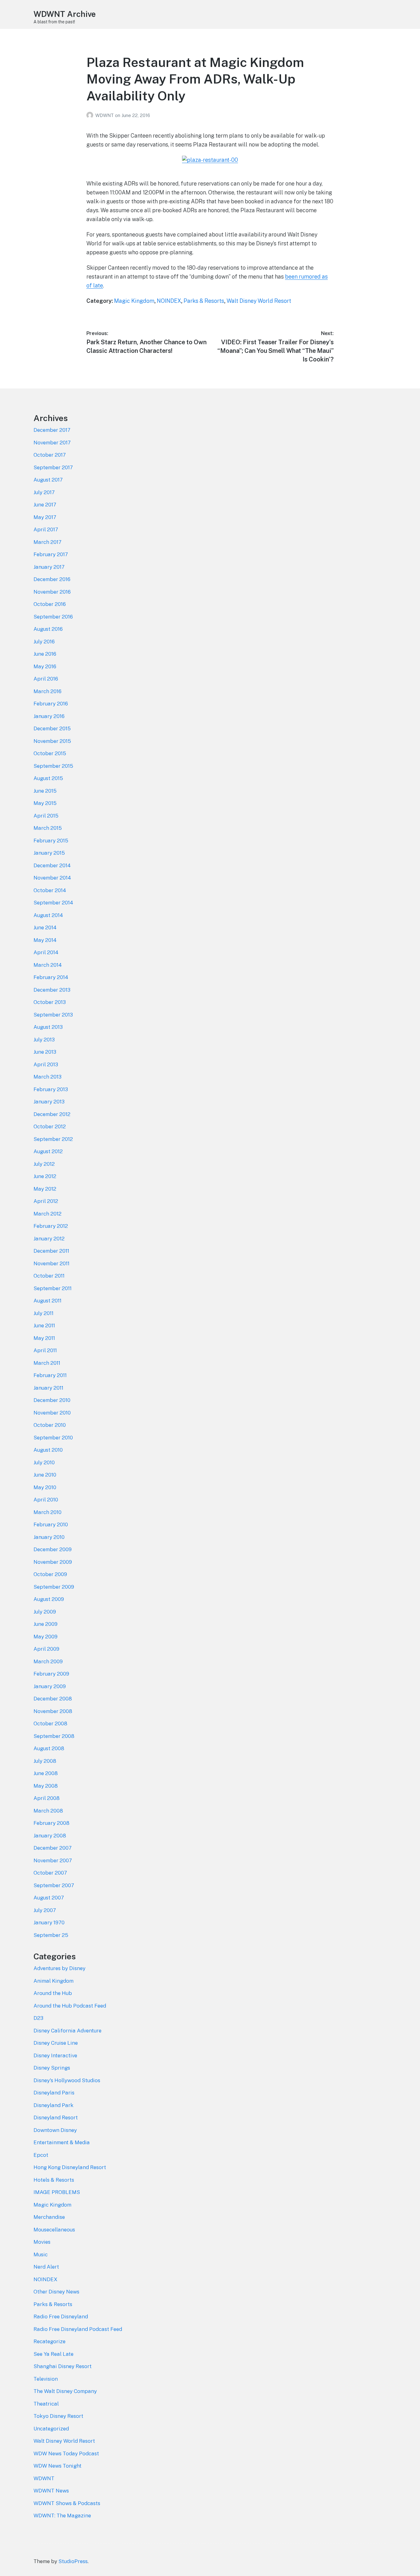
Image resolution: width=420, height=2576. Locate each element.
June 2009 (46, 1624)
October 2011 (49, 1276)
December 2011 (51, 1251)
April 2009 (46, 1649)
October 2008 (50, 1723)
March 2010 (48, 1512)
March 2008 (48, 1811)
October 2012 (50, 1126)
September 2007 (54, 1885)
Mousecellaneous (54, 2230)
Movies (42, 2242)
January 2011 (48, 1388)
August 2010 (48, 1450)
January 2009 (50, 1686)
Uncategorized (51, 2429)
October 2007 (50, 1873)
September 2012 (53, 1139)
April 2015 (46, 816)
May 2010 (45, 1487)
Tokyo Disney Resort (58, 2416)
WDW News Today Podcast (66, 2453)
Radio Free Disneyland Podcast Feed (78, 2329)
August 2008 (49, 1748)
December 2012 (52, 1114)
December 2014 (52, 865)
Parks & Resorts (204, 301)
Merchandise (49, 2217)
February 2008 (52, 1823)
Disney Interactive (55, 2055)
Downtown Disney (55, 2130)
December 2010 (52, 1400)
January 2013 (49, 1102)
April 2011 (45, 1350)
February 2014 (51, 977)
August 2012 (48, 1151)
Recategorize (50, 2341)
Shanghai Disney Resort (63, 2366)
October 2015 (50, 753)
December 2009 (53, 1549)
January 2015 (49, 853)
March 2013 (48, 1077)
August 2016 (48, 629)
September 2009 (54, 1587)
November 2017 (52, 443)
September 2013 (53, 1015)
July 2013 (44, 1040)
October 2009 (50, 1574)
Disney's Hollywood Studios (67, 2080)
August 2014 (48, 915)
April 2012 (46, 1201)
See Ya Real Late (53, 2354)
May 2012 (45, 1189)
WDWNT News (51, 2491)
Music (41, 2254)
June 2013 (45, 1052)
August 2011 (48, 1301)
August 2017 (48, 480)
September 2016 (53, 617)
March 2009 (48, 1661)
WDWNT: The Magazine (62, 2516)
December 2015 (52, 728)
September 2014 (53, 903)
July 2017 (44, 492)
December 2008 (53, 1699)
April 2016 (46, 679)
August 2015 (48, 778)
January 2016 (49, 716)
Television (46, 2379)
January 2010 (49, 1537)
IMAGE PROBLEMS (57, 2192)
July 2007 (45, 1910)
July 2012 (44, 1164)
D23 (38, 2018)
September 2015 (53, 766)
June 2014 (45, 927)
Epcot (41, 2155)
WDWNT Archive (65, 14)
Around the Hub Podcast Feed (70, 2006)
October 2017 (50, 455)
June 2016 (45, 654)
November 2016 (52, 592)
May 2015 (45, 803)
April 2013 (46, 1064)
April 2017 (46, 529)
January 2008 (50, 1836)
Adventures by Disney (59, 1968)
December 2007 (53, 1848)
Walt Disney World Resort (259, 301)
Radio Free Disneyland (61, 2316)
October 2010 (50, 1425)
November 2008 (53, 1711)
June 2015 (45, 791)
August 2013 (48, 1027)
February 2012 (51, 1226)
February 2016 (51, 704)
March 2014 (48, 965)
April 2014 (46, 952)
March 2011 (47, 1363)
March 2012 (48, 1214)
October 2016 (50, 604)
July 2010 (44, 1462)
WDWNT (105, 115)
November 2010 (52, 1413)
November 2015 (52, 741)
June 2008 (46, 1773)
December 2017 (52, 430)
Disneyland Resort (56, 2117)
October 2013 (50, 1002)
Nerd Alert (46, 2267)
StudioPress (73, 2561)
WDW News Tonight (57, 2466)
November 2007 (53, 1860)
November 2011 (52, 1263)
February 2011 (50, 1375)
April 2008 (47, 1798)
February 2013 (51, 1089)
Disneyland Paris (54, 2093)
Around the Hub (53, 1993)
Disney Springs (52, 2068)
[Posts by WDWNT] (91, 115)
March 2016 (48, 691)
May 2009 (46, 1637)
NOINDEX (169, 301)
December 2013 (52, 990)
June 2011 (44, 1325)
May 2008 (46, 1786)
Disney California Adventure (67, 2031)
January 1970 (49, 1922)
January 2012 (49, 1239)
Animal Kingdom (53, 1981)
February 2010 (51, 1524)
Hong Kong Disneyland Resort (70, 2167)
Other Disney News (56, 2292)
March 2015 (48, 828)
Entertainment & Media (62, 2142)
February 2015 (51, 841)
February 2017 (51, 554)
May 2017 (45, 517)
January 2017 (49, 567)
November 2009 (53, 1562)
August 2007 (49, 1898)
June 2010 (45, 1475)
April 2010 (46, 1500)
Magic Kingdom (134, 301)
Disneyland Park (53, 2105)
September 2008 (54, 1736)
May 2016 (45, 666)
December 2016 (52, 579)
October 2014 (50, 890)
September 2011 (53, 1288)
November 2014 (52, 878)
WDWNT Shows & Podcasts (67, 2503)
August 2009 (49, 1599)
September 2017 (53, 467)
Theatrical (46, 2404)
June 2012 (45, 1176)
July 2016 (44, 642)
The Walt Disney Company (65, 2391)
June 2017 (45, 505)
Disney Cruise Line (56, 2043)
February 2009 (51, 1674)
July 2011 (44, 1313)
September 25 (51, 1935)
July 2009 (45, 1612)
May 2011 (44, 1338)
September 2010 (53, 1438)
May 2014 (45, 940)
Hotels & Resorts (54, 2180)
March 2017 (48, 542)
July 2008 (45, 1761)
